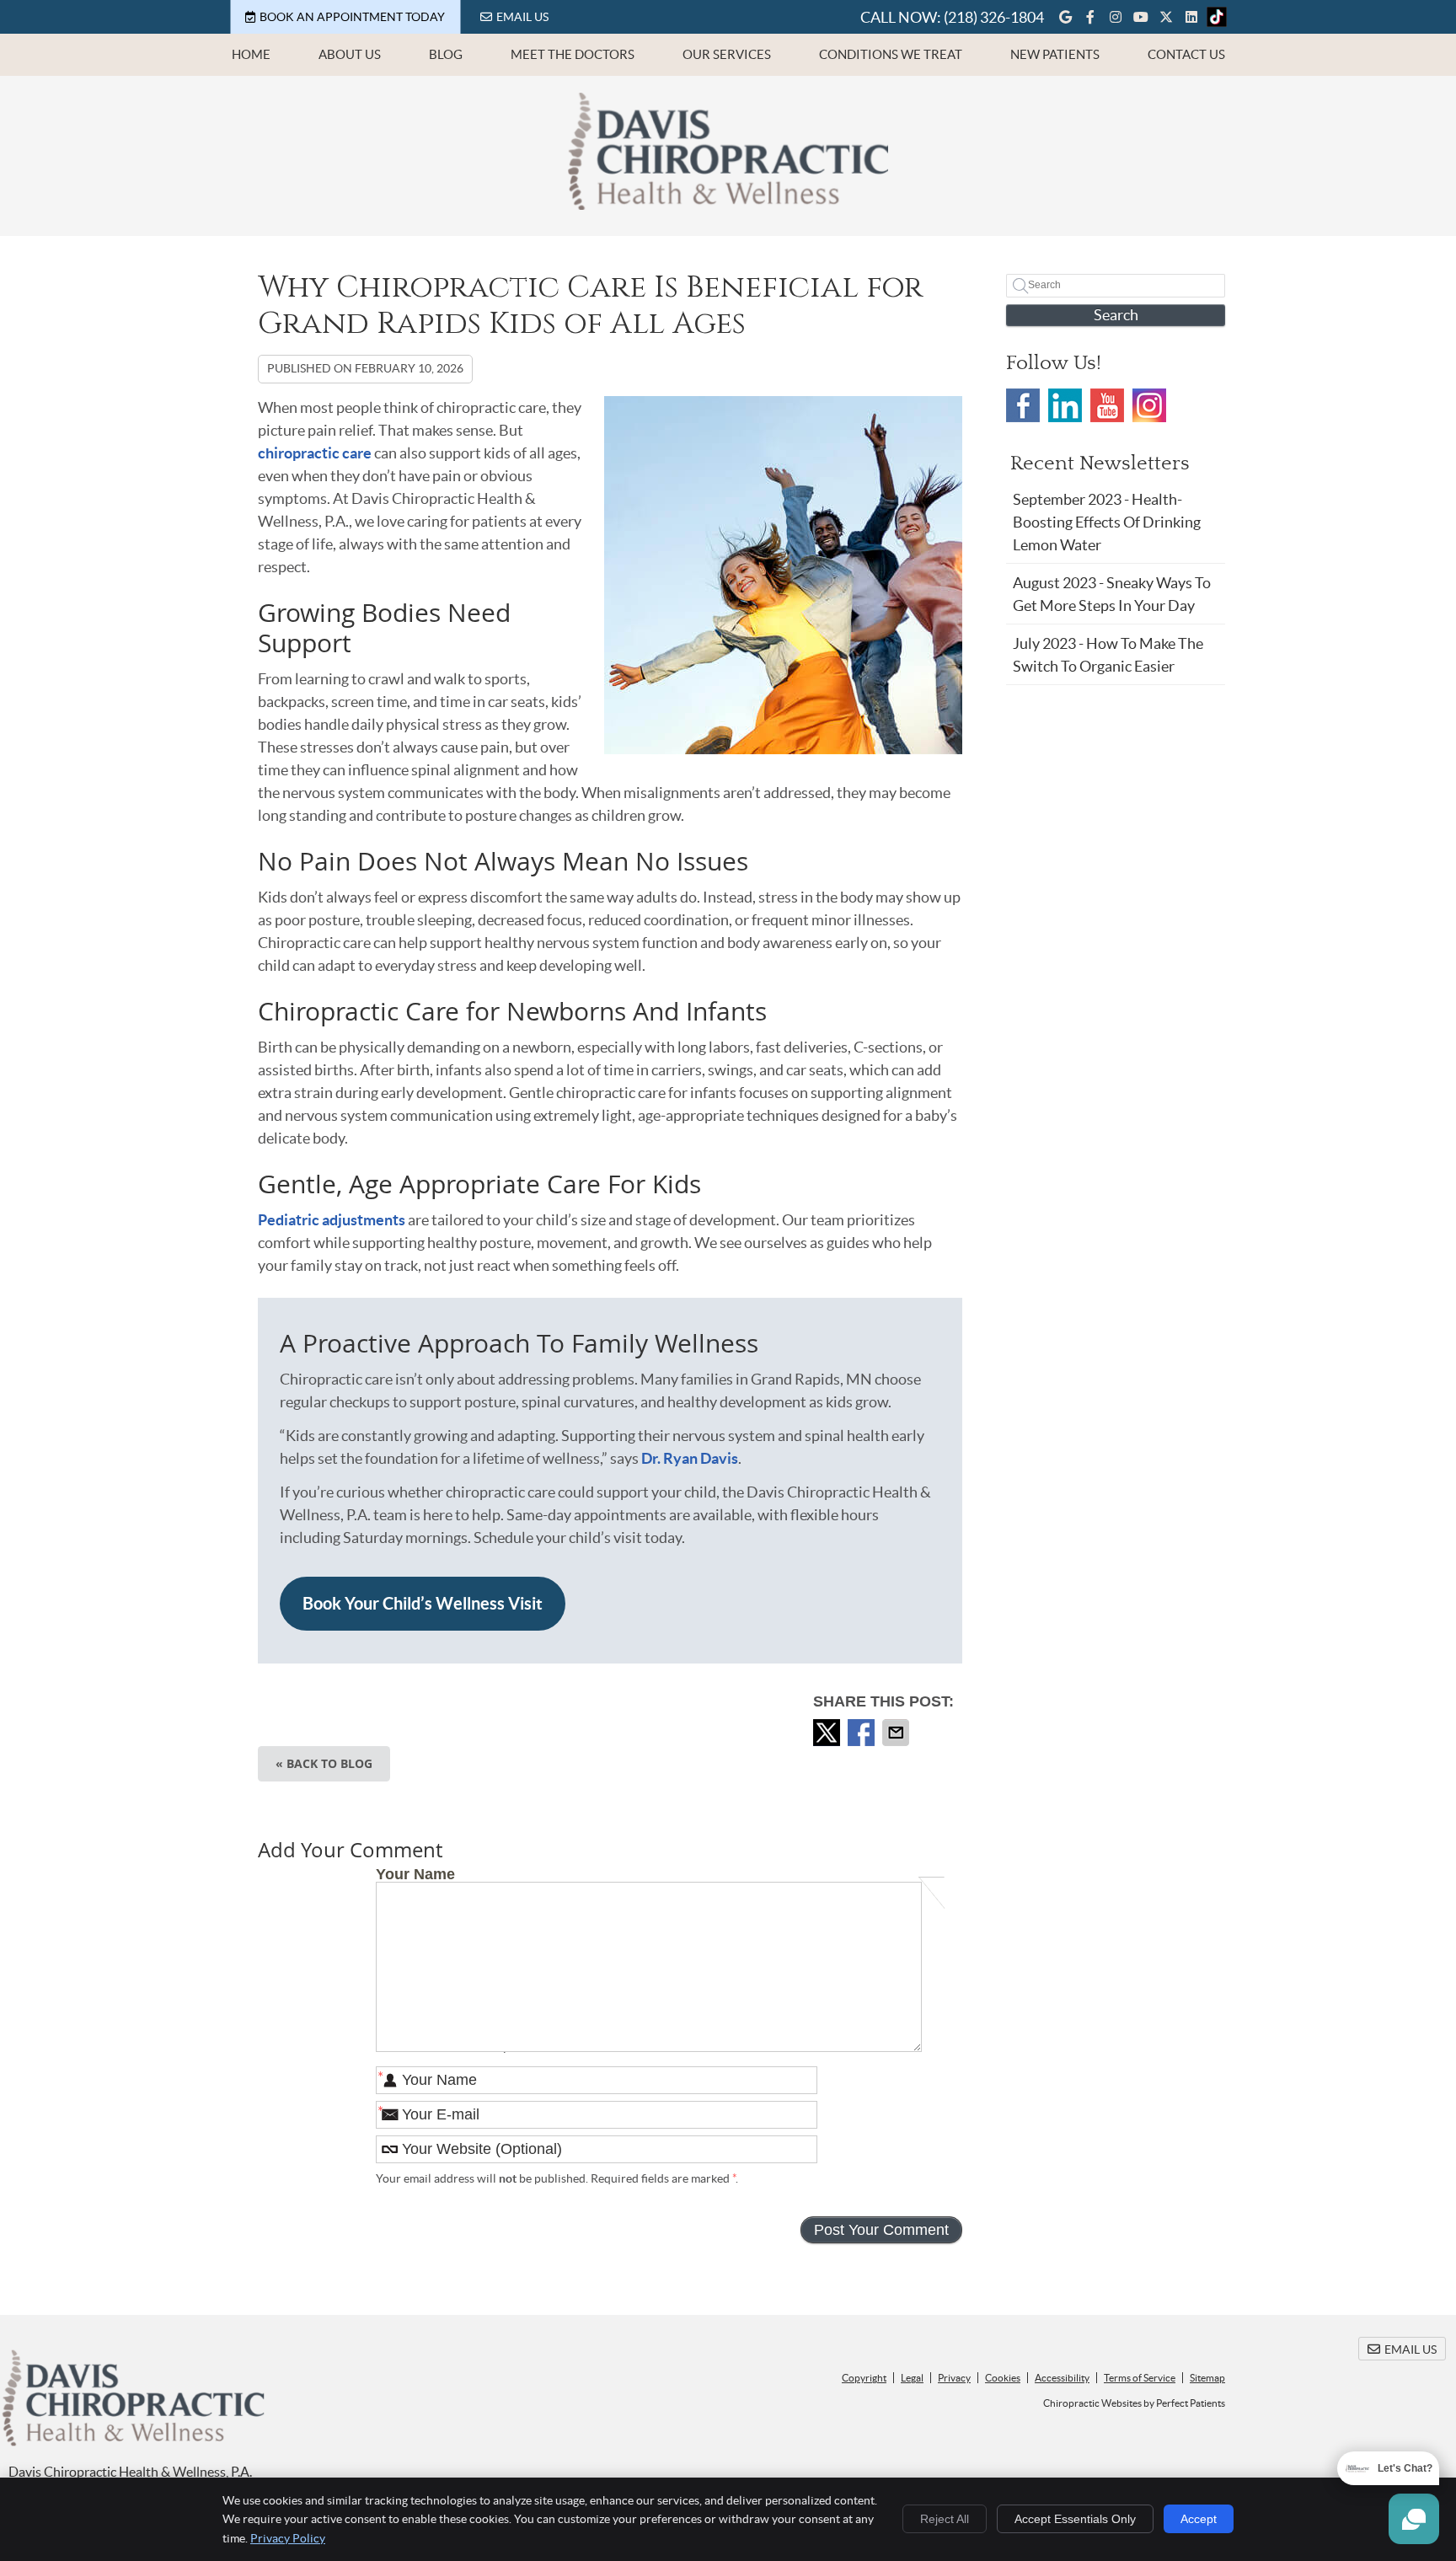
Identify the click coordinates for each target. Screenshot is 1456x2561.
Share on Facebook (863, 1733)
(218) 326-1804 (994, 17)
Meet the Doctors (573, 54)
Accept (1199, 2519)
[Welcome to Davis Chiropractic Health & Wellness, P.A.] (728, 204)
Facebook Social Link (1023, 405)
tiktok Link (1217, 17)
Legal (912, 2378)
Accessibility (1062, 2378)
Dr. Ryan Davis (690, 1458)
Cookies (1003, 2378)
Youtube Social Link (1107, 405)
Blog (446, 54)
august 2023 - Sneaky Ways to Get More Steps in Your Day (1112, 594)
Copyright (864, 2378)
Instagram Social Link (1149, 405)
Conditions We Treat (891, 54)
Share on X (828, 1733)
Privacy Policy (288, 2538)
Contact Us (1186, 54)
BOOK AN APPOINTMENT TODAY (352, 17)
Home (251, 54)
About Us (350, 54)
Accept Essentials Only (1075, 2519)
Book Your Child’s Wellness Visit (423, 1603)
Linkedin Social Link (1065, 405)
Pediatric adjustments (332, 1220)
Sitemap (1207, 2378)
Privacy (954, 2378)
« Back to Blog (324, 1763)
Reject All (945, 2519)
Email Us (522, 17)
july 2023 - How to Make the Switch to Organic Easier (1108, 655)
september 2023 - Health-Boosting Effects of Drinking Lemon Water (1107, 522)
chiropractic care (315, 453)
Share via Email (897, 1733)
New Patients (1055, 54)
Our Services (727, 54)
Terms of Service (1140, 2378)
